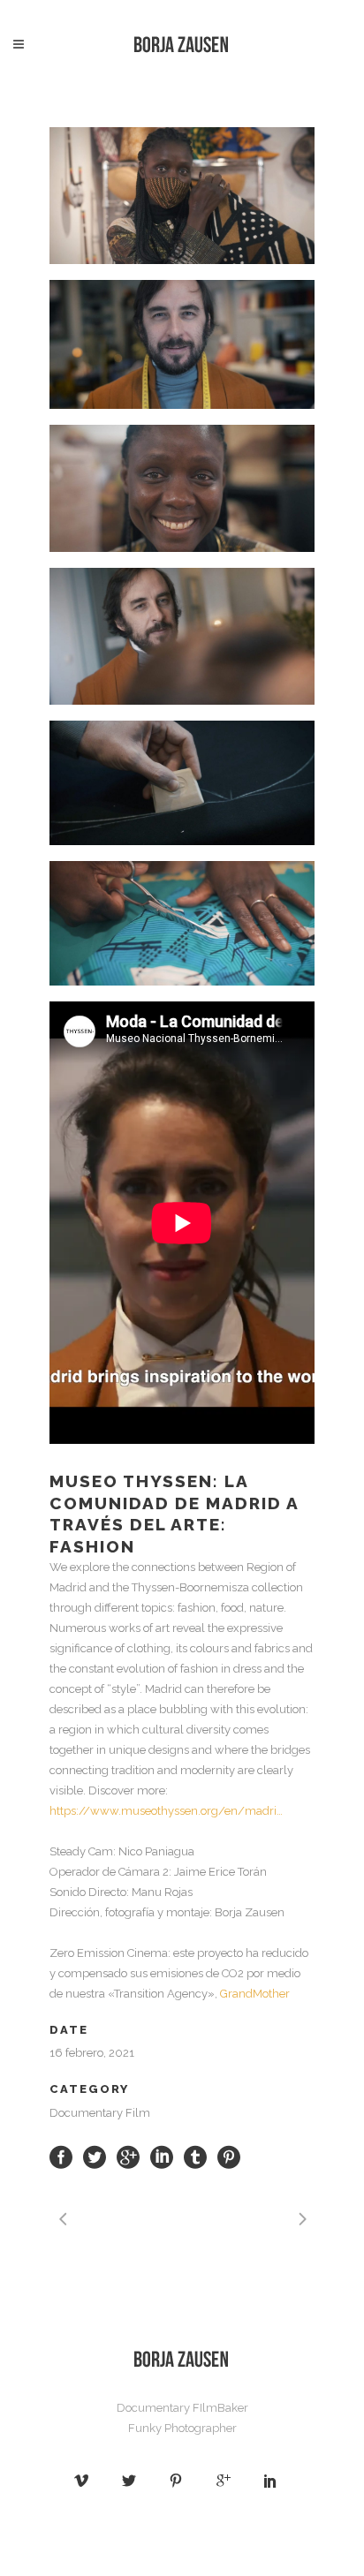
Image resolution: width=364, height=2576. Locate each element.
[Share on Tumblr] (195, 2156)
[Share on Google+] (128, 2156)
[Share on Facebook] (61, 2156)
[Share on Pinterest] (229, 2156)
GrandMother (255, 1994)
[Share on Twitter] (95, 2156)
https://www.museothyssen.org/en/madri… (166, 1811)
